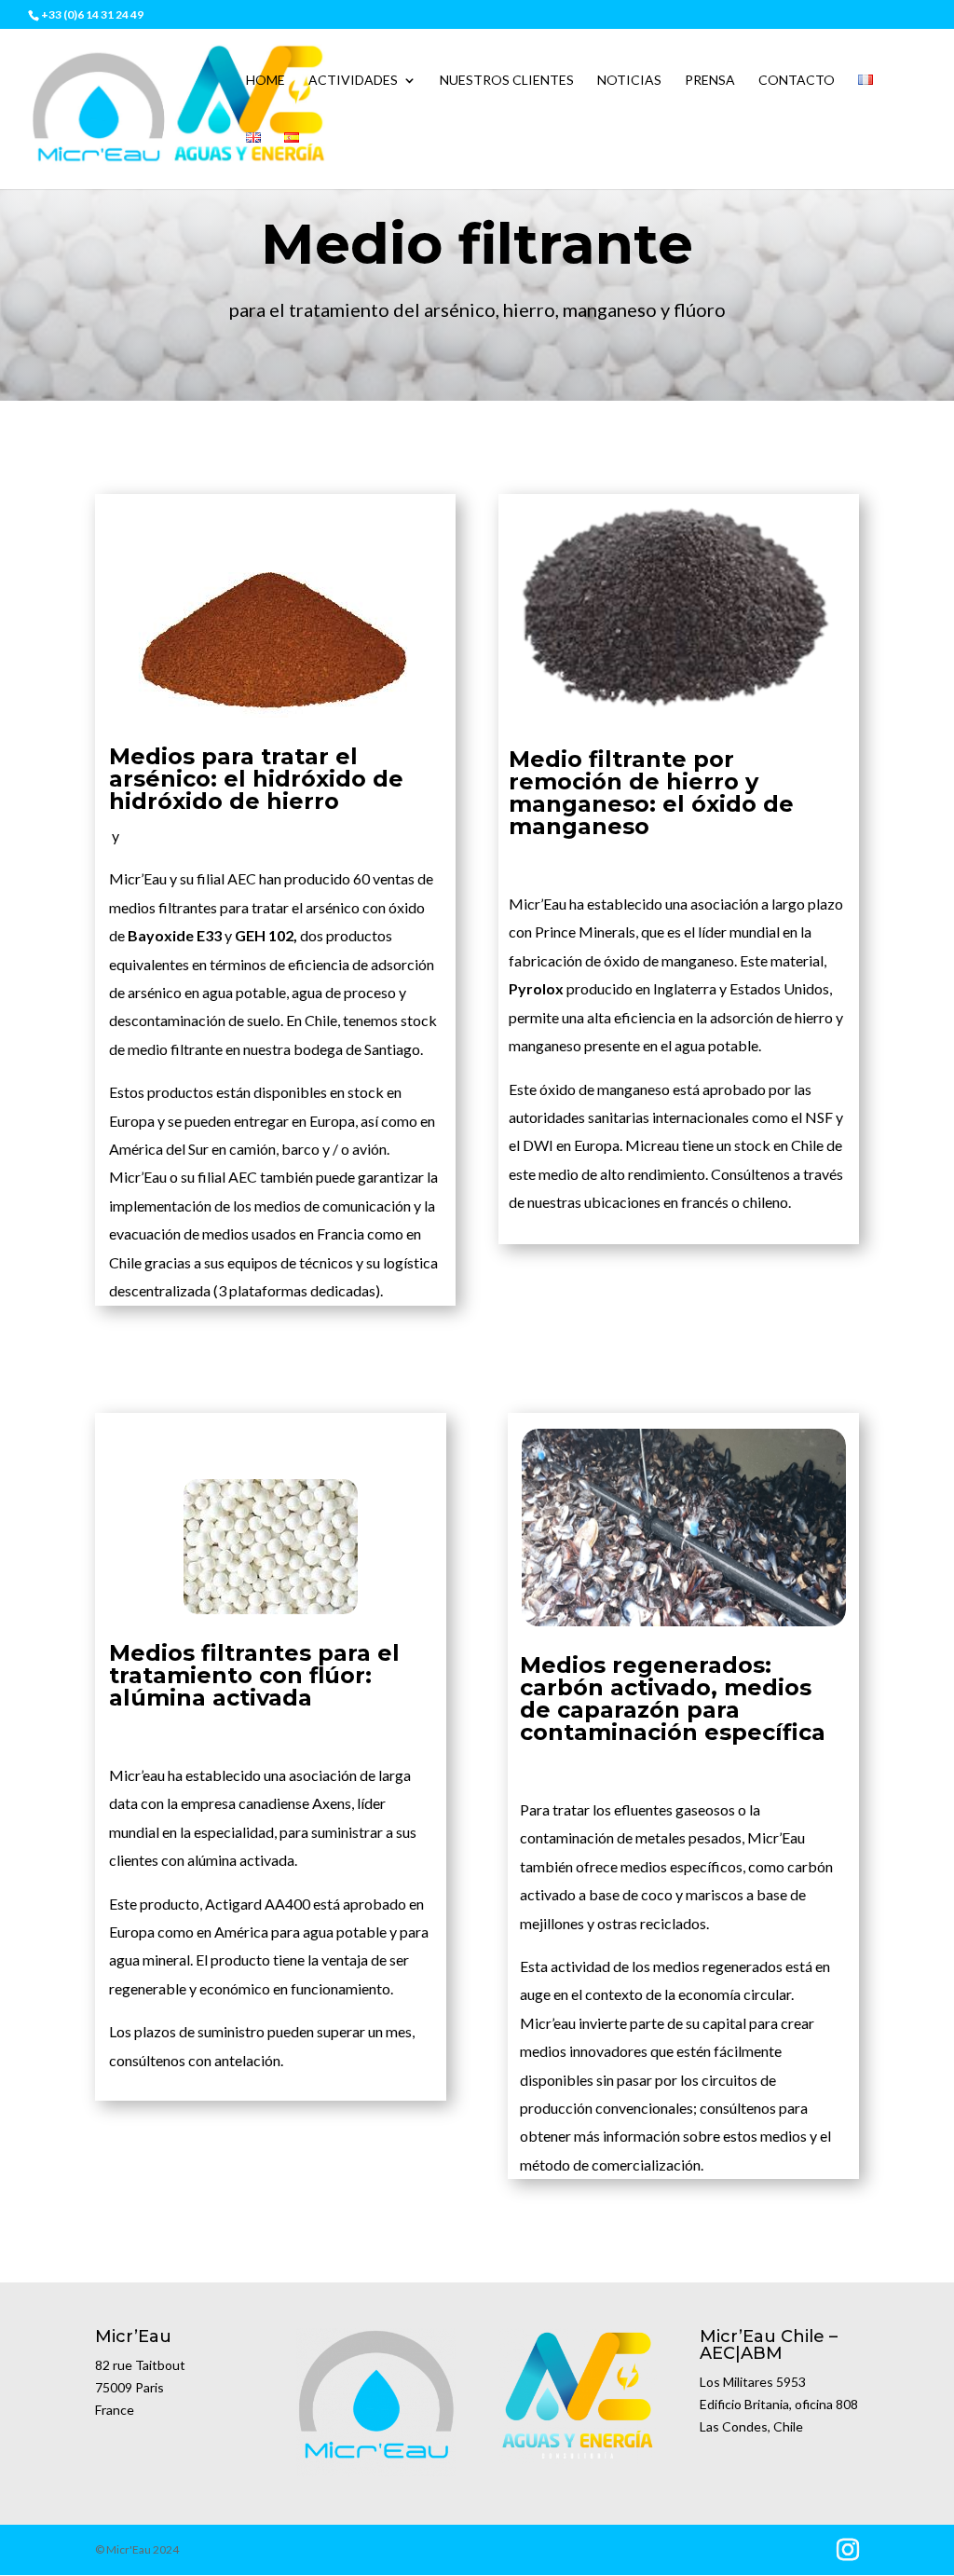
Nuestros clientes (507, 81)
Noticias (629, 81)
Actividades (353, 81)
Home (266, 81)
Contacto (797, 81)
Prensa (710, 81)
